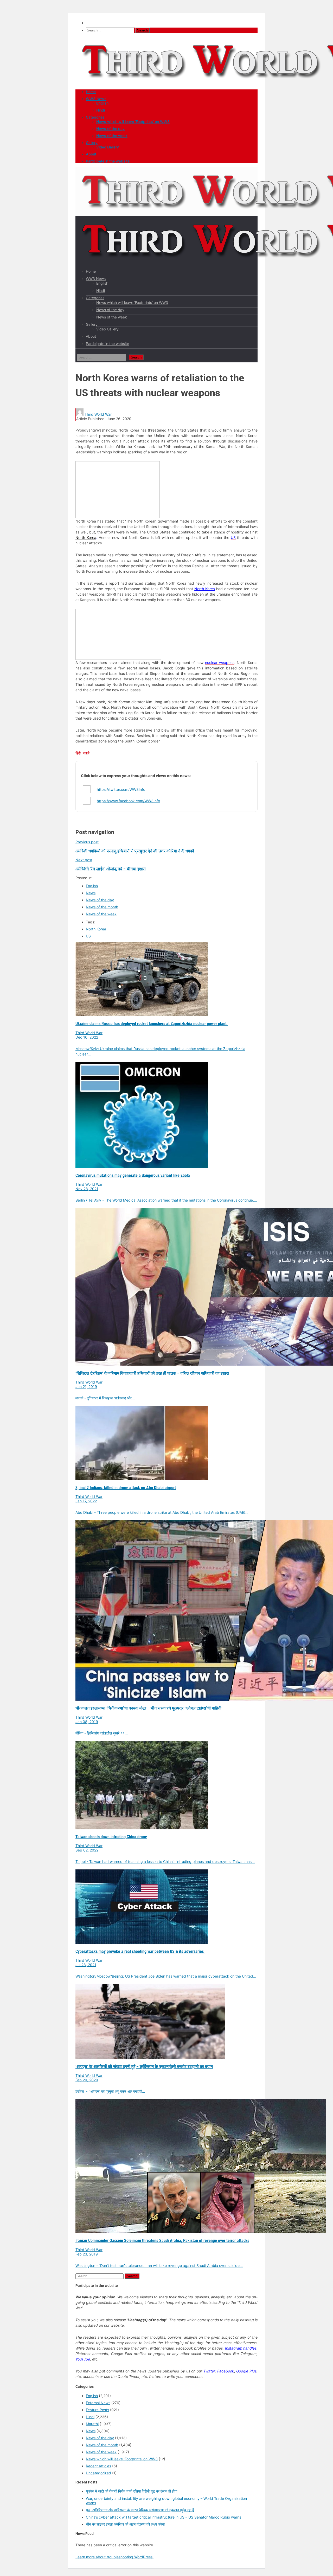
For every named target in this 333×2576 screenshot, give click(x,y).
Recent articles (98, 2466)
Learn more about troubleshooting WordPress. (114, 2557)
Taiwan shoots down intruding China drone (111, 1837)
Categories (95, 117)
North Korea (86, 537)
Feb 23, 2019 (87, 2254)
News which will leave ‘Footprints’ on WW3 (133, 122)
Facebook (226, 2371)
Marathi (92, 2424)
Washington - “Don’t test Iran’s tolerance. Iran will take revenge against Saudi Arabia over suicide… (159, 2265)
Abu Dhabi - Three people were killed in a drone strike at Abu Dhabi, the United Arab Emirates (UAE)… (162, 1512)
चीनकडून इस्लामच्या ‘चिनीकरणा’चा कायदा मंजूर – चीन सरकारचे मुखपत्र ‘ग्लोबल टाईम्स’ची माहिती (148, 1708)
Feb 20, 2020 (87, 2080)
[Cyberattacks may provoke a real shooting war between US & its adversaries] (142, 1942)
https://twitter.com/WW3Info (121, 789)
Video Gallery (108, 147)
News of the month (102, 907)
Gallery (92, 143)
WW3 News (96, 99)
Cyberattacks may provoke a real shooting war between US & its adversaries (140, 1951)
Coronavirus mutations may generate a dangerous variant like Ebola (133, 1175)
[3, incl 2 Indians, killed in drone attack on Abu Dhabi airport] (142, 1479)
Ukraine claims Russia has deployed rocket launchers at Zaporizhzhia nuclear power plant (152, 1024)
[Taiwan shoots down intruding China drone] (142, 1828)
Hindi (101, 110)
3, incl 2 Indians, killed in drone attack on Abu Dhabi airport (126, 1488)
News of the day (110, 129)
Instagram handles (241, 2348)
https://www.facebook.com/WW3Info (128, 801)
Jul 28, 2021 (86, 1965)
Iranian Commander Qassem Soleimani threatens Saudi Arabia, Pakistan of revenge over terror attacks (162, 2241)
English (102, 103)
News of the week (112, 136)
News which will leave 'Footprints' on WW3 (122, 2459)
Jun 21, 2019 (86, 1387)
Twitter (209, 2371)
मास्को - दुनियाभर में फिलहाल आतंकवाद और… (105, 1398)
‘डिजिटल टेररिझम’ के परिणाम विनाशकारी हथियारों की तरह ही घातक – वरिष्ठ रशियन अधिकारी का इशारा (152, 1373)
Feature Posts (97, 2410)
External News (98, 2403)
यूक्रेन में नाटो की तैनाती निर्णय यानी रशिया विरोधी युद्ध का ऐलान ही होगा (132, 2491)
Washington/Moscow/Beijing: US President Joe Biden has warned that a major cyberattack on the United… (166, 1976)
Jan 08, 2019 (87, 1722)
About (91, 154)
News (91, 893)
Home (91, 92)
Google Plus (246, 2371)
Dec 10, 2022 (87, 1037)
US (88, 936)
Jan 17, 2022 (86, 1501)
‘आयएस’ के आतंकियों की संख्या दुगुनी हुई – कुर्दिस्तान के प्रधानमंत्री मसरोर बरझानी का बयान (144, 2067)
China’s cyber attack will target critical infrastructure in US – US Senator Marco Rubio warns (164, 2517)
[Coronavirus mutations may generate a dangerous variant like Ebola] (142, 1167)
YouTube (83, 2359)
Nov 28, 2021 (87, 1189)
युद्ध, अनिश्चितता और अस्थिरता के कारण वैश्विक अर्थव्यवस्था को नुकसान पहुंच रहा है (140, 2510)
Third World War (98, 414)
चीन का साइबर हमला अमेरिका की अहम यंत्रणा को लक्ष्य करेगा (125, 2524)
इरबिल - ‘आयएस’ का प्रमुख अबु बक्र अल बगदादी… (110, 2091)
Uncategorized (98, 2473)
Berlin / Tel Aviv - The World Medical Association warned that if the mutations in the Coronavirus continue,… (166, 1200)
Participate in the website (108, 161)
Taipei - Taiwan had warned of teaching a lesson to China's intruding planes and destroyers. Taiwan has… (165, 1861)
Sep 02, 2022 (87, 1850)
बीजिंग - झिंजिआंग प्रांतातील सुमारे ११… (102, 1733)
